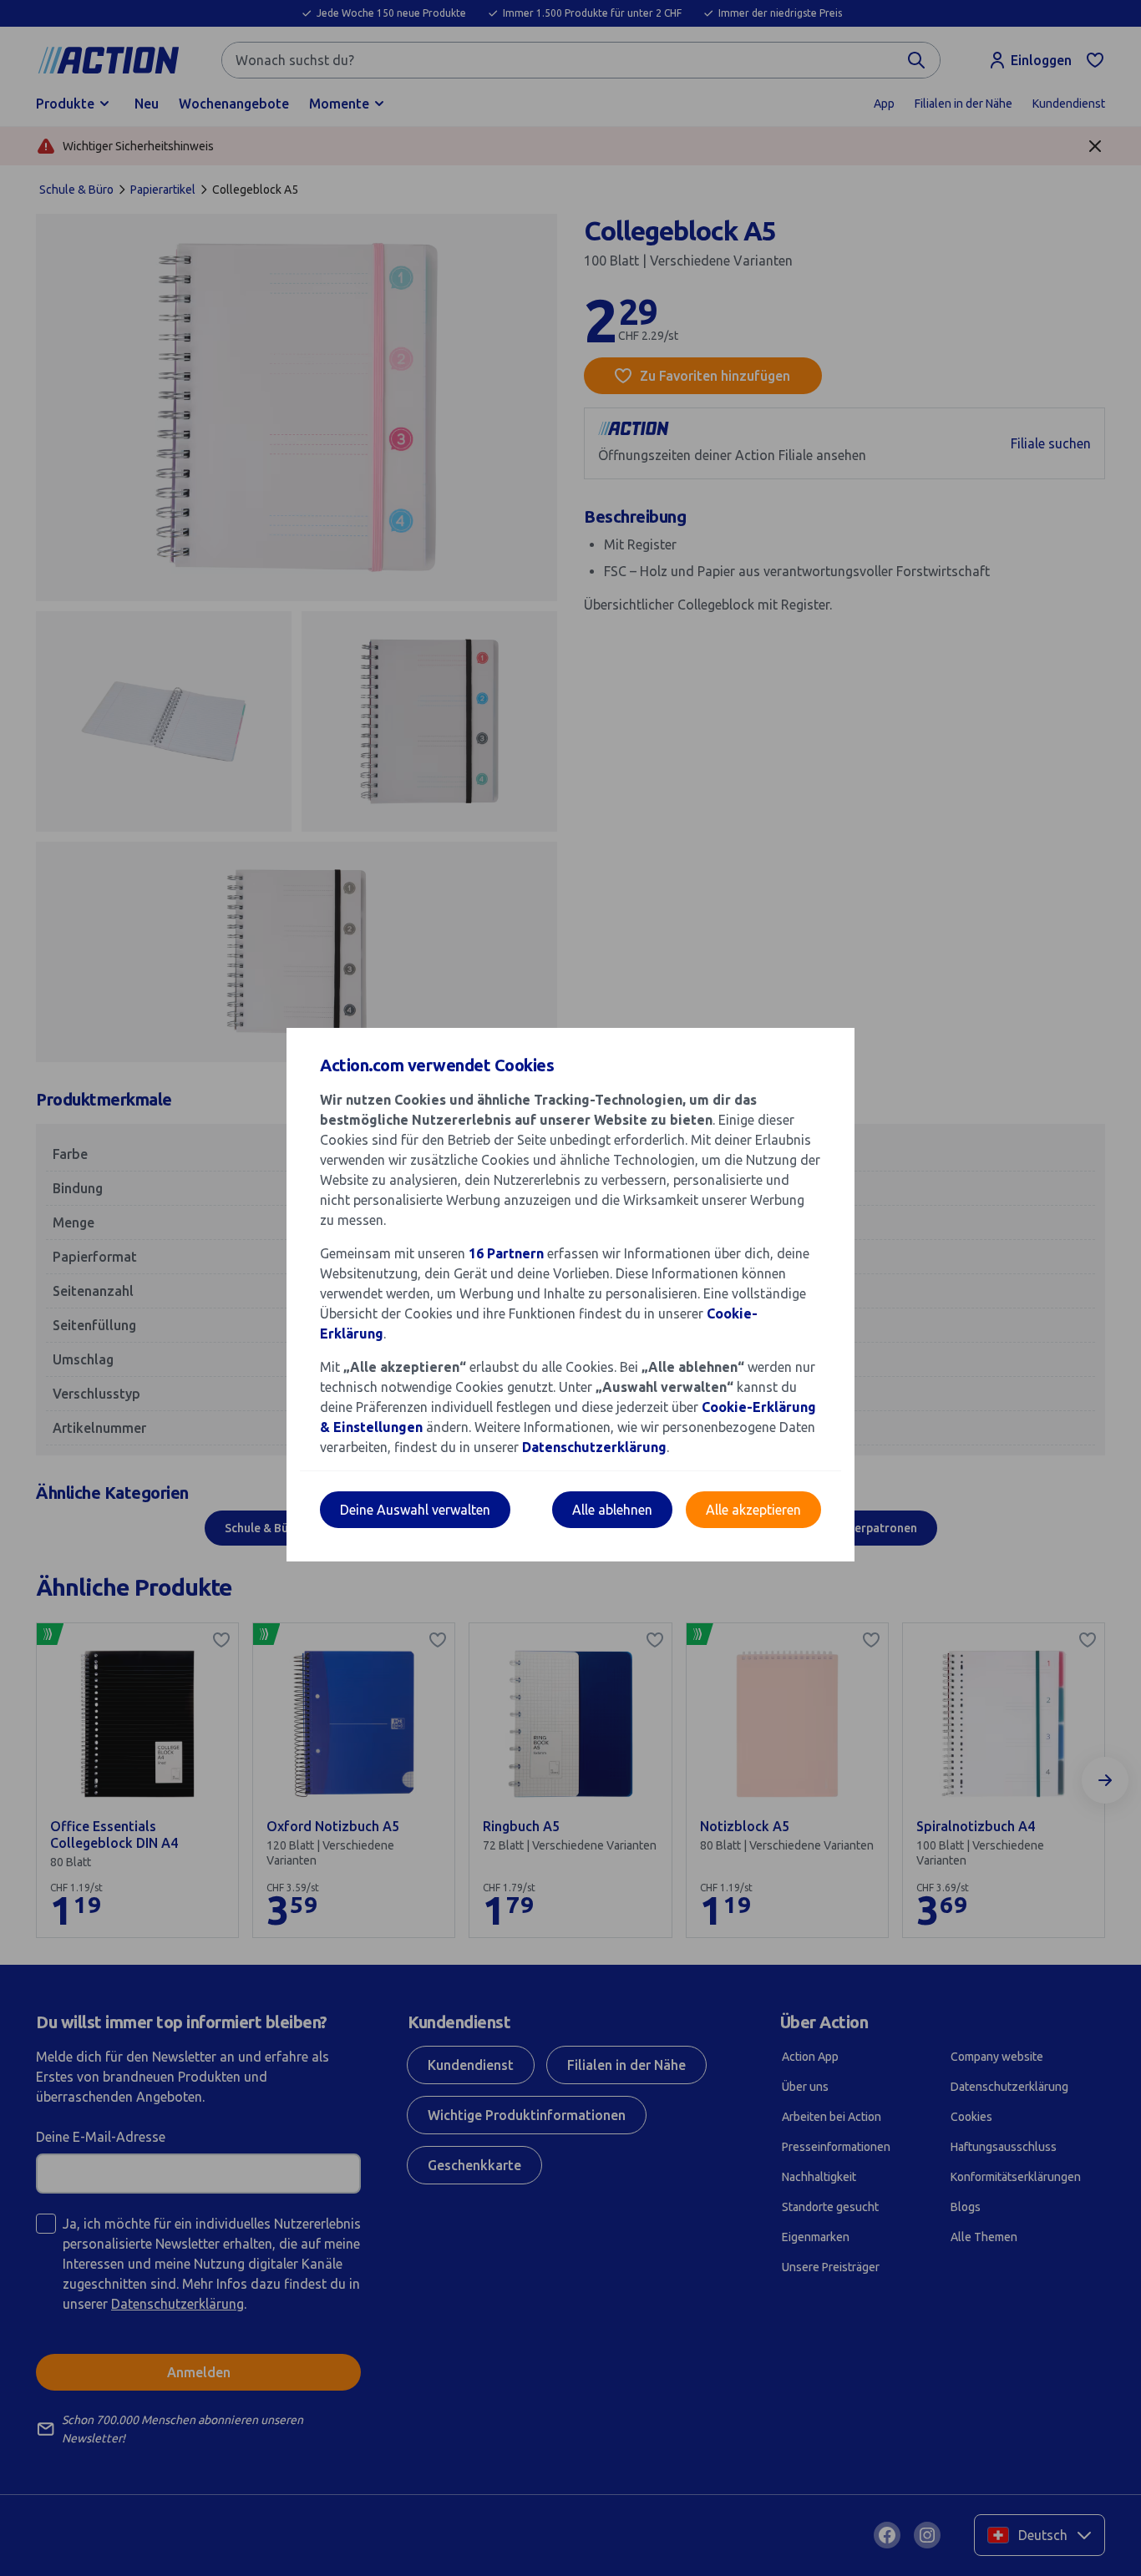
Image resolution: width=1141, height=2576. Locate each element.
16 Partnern (506, 1253)
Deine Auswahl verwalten (415, 1510)
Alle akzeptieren (753, 1510)
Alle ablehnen (612, 1510)
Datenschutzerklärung (594, 1447)
